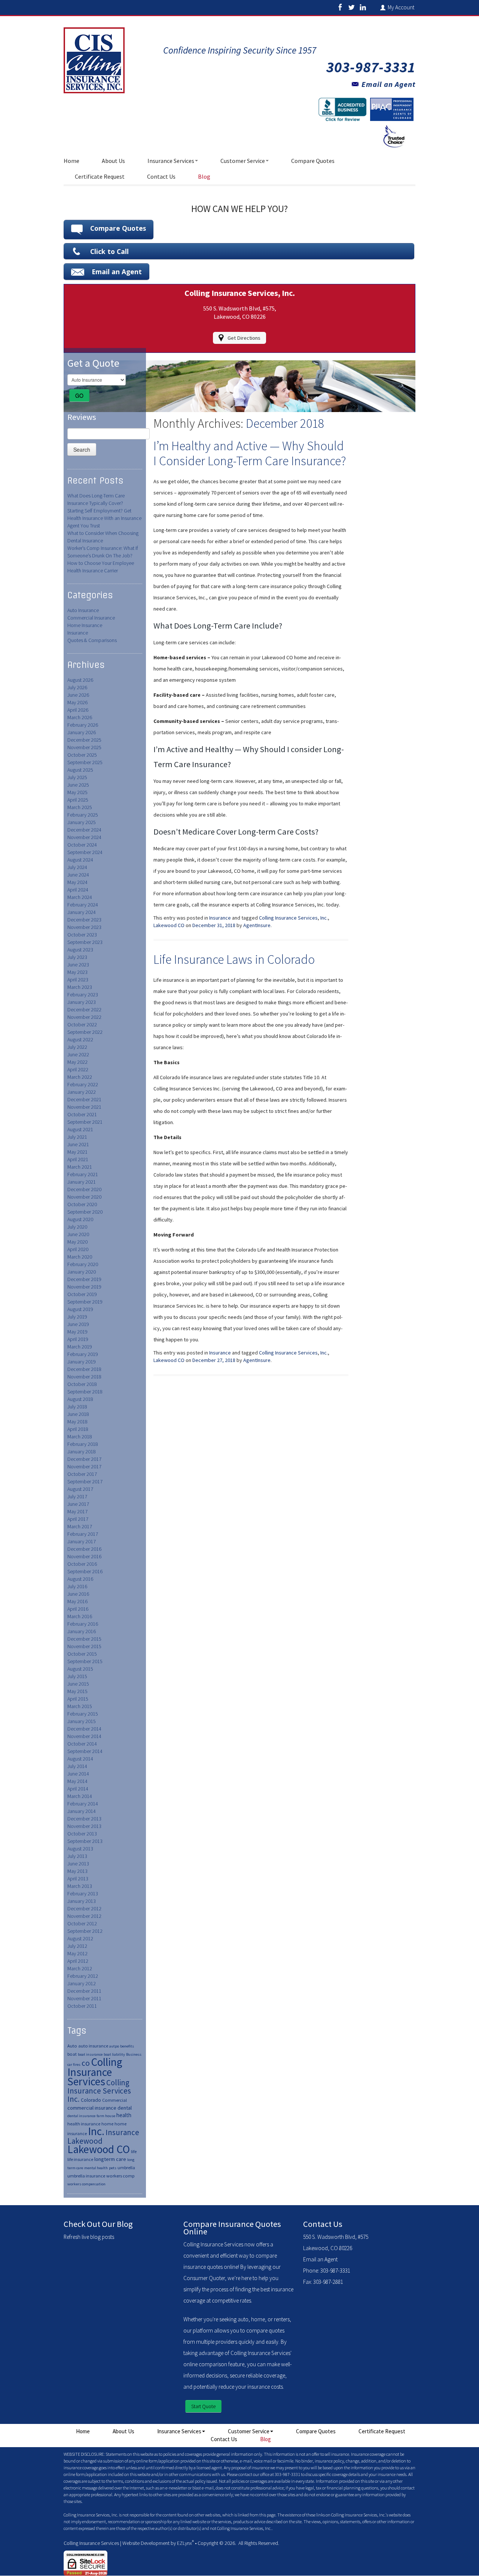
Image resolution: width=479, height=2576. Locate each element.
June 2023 (78, 965)
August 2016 (80, 1579)
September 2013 (85, 1841)
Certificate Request (100, 176)
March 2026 (80, 717)
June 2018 (78, 1414)
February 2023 (83, 995)
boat (72, 2054)
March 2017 (80, 1526)
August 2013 (80, 1849)
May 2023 (77, 972)
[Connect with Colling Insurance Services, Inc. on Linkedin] (363, 7)
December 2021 (84, 1099)
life (134, 2151)
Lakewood (85, 2141)
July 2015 (77, 1676)
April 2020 (78, 1249)
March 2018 (80, 1437)
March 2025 (80, 807)
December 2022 (84, 1009)
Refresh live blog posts (89, 2237)
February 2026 (83, 725)
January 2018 (82, 1452)
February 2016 (83, 1624)
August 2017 (80, 1489)
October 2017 (82, 1474)
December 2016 (84, 1549)
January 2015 (82, 1721)
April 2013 (78, 1879)
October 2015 (82, 1654)
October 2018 (82, 1384)
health (124, 2115)
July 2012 (77, 1946)
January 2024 (82, 912)
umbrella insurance (86, 2176)
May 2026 (77, 702)
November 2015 (84, 1646)
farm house (106, 2116)
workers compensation (86, 2184)
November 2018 (84, 1377)
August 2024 (80, 860)
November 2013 (84, 1826)
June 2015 (78, 1684)
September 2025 (85, 762)
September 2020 (85, 1212)
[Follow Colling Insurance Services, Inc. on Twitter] (351, 7)
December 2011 (84, 1991)
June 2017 (78, 1504)
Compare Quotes (313, 161)
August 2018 (80, 1399)
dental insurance (81, 2116)
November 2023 (84, 927)
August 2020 (80, 1219)
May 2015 (77, 1691)
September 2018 (85, 1392)
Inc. (96, 2131)
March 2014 (80, 1796)
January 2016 (82, 1631)
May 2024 (77, 882)
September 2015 (85, 1661)
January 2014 (82, 1811)
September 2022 (85, 1032)
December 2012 (84, 1908)
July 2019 (77, 1317)
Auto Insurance (83, 610)
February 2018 (83, 1444)
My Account (402, 7)
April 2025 (78, 800)
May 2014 (77, 1781)
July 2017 (77, 1496)
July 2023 (77, 957)
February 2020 (83, 1264)
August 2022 (80, 1039)
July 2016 (77, 1586)
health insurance (84, 2124)
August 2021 (80, 1129)
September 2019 (85, 1302)
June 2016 (78, 1594)
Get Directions (244, 338)
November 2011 (84, 1998)
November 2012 (84, 1916)
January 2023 (82, 1002)
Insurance (78, 633)
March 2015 (80, 1706)
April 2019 (78, 1339)
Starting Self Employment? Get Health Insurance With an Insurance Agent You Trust (104, 518)
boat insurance (90, 2054)
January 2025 (82, 822)
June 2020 (78, 1234)
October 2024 (82, 845)
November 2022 (84, 1017)
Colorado (91, 2100)
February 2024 (83, 905)
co (86, 2063)
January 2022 (82, 1092)
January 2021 (82, 1182)
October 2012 (82, 1923)
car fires (74, 2065)
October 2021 (82, 1114)
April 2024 (78, 890)
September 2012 (85, 1931)
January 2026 (82, 732)
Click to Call (109, 251)
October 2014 (82, 1744)
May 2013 (77, 1871)
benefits (127, 2046)
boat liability (114, 2054)
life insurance (80, 2159)
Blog (204, 176)
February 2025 (83, 815)
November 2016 (84, 1556)
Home (71, 161)
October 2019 (82, 1294)
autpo (114, 2046)
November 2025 (84, 747)
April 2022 (78, 1069)
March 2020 (80, 1257)
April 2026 (78, 710)
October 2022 (82, 1024)
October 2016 (82, 1564)
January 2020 (82, 1272)
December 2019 (84, 1279)
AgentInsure (257, 925)
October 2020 (82, 1204)
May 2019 (77, 1332)
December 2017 (84, 1459)
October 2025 (82, 755)
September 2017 (85, 1481)
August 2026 (80, 680)
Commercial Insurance (91, 618)
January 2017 (82, 1541)
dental (125, 2108)
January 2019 (82, 1362)
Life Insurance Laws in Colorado (234, 959)
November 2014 (84, 1736)
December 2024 (84, 830)
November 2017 (84, 1466)
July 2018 (77, 1407)
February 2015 (83, 1714)
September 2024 (85, 852)
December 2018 (84, 1369)
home (107, 2124)
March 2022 (80, 1077)
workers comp (120, 2176)
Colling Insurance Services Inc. (99, 2091)
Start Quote (203, 2406)
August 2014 (80, 1759)
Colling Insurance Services (95, 2072)
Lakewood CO (99, 2149)
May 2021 (77, 1152)
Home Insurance (85, 625)
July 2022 (77, 1047)
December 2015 (84, 1639)
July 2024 (77, 867)
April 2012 (78, 1961)
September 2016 (85, 1571)
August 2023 (80, 950)
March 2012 (80, 1968)
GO (79, 396)
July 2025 (77, 777)
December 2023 (84, 920)
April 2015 (78, 1699)
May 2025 (77, 792)
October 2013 (82, 1834)
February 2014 (83, 1804)
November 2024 (84, 837)
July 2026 (77, 687)
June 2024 (78, 875)
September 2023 (85, 942)
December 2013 (84, 1819)
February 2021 (83, 1174)
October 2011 (82, 2006)
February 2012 (83, 1976)
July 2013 (77, 1856)
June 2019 (78, 1324)
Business (134, 2054)
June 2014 (78, 1774)
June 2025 (78, 785)
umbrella (126, 2168)
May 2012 (77, 1953)
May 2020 (77, 1242)
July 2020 (77, 1227)
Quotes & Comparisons (92, 640)
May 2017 (77, 1511)
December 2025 (84, 740)
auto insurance (93, 2046)
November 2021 (84, 1107)
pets (113, 2168)
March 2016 (80, 1616)
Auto (72, 2046)
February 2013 (83, 1894)
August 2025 (80, 770)
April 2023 (78, 980)
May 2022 (77, 1062)
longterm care (110, 2159)
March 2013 (80, 1886)
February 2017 (83, 1534)
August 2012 (80, 1938)
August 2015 (80, 1669)
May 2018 (77, 1422)
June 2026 (78, 695)
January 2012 (82, 1983)
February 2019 (83, 1354)
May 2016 (77, 1601)
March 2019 (80, 1347)
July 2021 (77, 1137)
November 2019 (84, 1287)
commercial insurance (92, 2108)
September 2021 (85, 1122)
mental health (96, 2168)
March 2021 (80, 1167)
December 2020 (84, 1189)
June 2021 (78, 1144)
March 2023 (80, 987)
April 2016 (78, 1609)
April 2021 (78, 1159)
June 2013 (78, 1864)
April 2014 (78, 1789)
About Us (113, 161)
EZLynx (184, 2543)
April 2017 (78, 1519)
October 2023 (82, 935)
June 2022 (78, 1054)
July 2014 (77, 1766)
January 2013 (82, 1901)
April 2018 (78, 1429)
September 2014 (85, 1751)
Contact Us (161, 176)
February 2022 (83, 1084)
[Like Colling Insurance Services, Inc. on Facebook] (340, 7)
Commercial (115, 2100)
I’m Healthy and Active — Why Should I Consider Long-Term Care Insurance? (250, 453)
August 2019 (80, 1309)
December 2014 (84, 1729)
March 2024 (80, 897)
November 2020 (84, 1197)
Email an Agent (388, 84)
